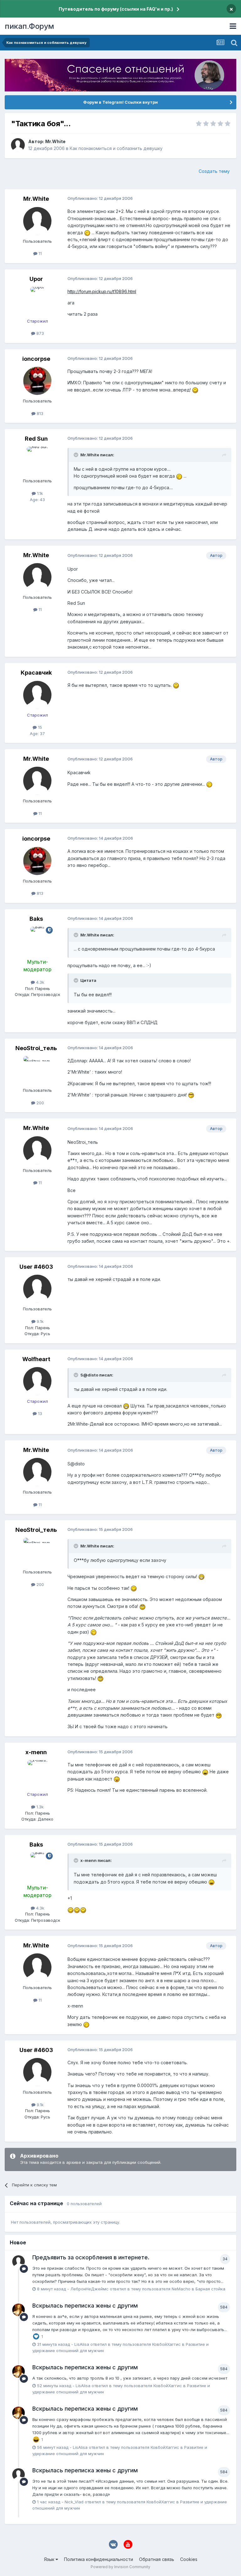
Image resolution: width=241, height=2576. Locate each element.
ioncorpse (36, 359)
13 (39, 1413)
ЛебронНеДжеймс (89, 2289)
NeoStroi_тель (36, 1048)
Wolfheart (36, 1359)
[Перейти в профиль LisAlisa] (19, 2310)
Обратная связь (157, 2559)
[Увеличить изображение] (87, 233)
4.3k (40, 982)
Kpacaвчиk (36, 673)
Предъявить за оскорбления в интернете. (91, 2257)
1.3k (39, 1807)
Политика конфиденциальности (99, 2559)
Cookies (189, 2559)
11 (40, 253)
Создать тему (214, 171)
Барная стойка (210, 2289)
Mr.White (55, 141)
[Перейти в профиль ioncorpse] (37, 381)
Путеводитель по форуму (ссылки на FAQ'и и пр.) (116, 9)
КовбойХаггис (166, 2344)
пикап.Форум (29, 26)
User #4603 (36, 1267)
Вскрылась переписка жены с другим (85, 2306)
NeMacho (181, 2289)
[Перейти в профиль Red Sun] (37, 461)
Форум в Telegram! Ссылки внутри (120, 102)
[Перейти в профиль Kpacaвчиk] (37, 695)
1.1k (39, 493)
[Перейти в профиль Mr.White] (18, 145)
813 (39, 413)
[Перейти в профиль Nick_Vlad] (19, 2475)
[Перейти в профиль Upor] (37, 301)
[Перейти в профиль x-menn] (37, 1774)
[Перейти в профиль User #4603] (37, 1289)
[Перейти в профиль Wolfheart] (37, 1381)
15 (39, 727)
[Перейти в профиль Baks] (37, 941)
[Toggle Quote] (77, 455)
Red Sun (36, 439)
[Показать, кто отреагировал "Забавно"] (36, 2439)
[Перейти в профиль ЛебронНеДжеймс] (19, 2262)
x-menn (36, 1752)
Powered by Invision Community (120, 2567)
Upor (36, 279)
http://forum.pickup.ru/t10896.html (102, 291)
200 (40, 1103)
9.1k (40, 1321)
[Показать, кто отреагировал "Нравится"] (36, 2336)
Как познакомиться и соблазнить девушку (116, 148)
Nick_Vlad (74, 2502)
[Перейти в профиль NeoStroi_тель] (37, 1070)
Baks (36, 919)
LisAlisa (82, 2344)
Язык (50, 2559)
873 (40, 333)
